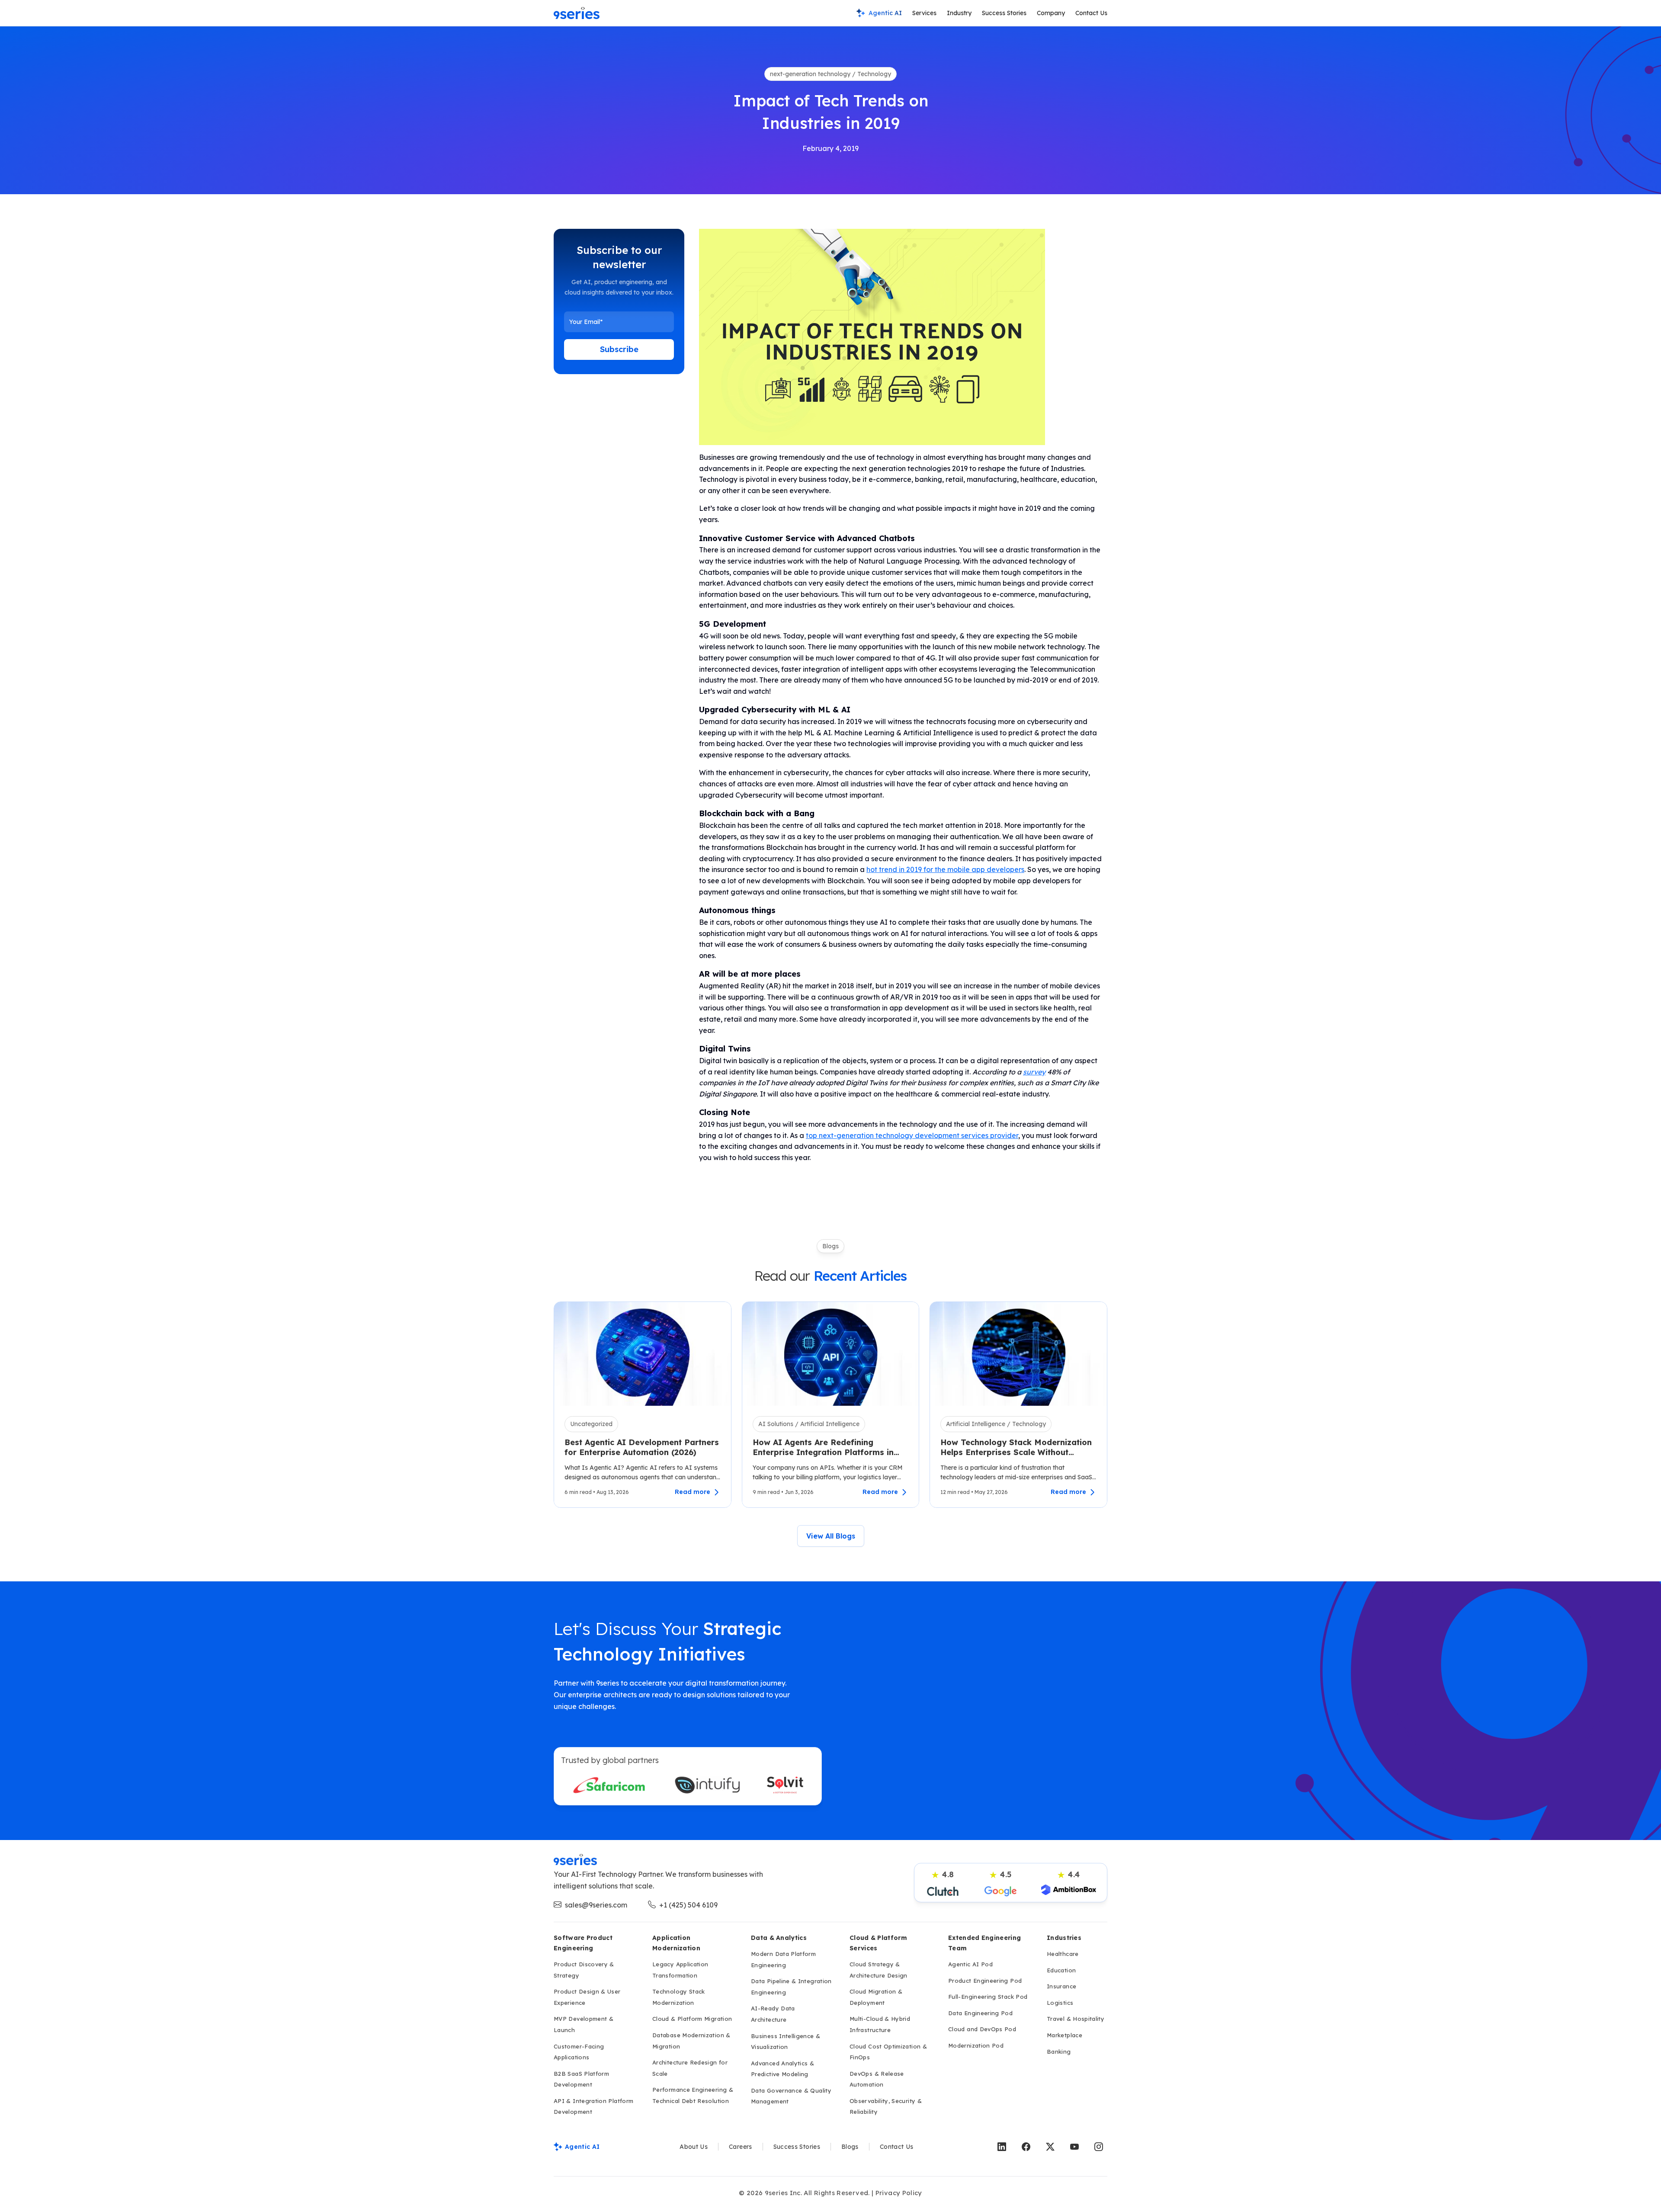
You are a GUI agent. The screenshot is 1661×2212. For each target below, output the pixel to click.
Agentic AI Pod (970, 1964)
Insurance (1061, 1986)
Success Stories (1004, 13)
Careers (741, 2147)
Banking (1059, 2052)
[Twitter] (1050, 2147)
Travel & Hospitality (1076, 2019)
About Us (694, 2147)
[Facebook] (1026, 2147)
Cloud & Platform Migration (692, 2019)
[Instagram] (1099, 2147)
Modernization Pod (976, 2045)
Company (1051, 13)
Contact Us (1091, 13)
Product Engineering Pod (985, 1981)
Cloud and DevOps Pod (982, 2029)
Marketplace (1065, 2035)
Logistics (1060, 2003)
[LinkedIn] (1002, 2147)
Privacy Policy (899, 2193)
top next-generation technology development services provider (912, 1135)
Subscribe (619, 349)
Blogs (850, 2147)
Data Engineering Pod (980, 2013)
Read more (693, 1492)
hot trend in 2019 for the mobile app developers (945, 869)
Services (924, 13)
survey (1034, 1072)
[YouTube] (1074, 2147)
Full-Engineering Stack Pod (988, 1997)
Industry (959, 13)
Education (1061, 1970)
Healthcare (1063, 1954)
